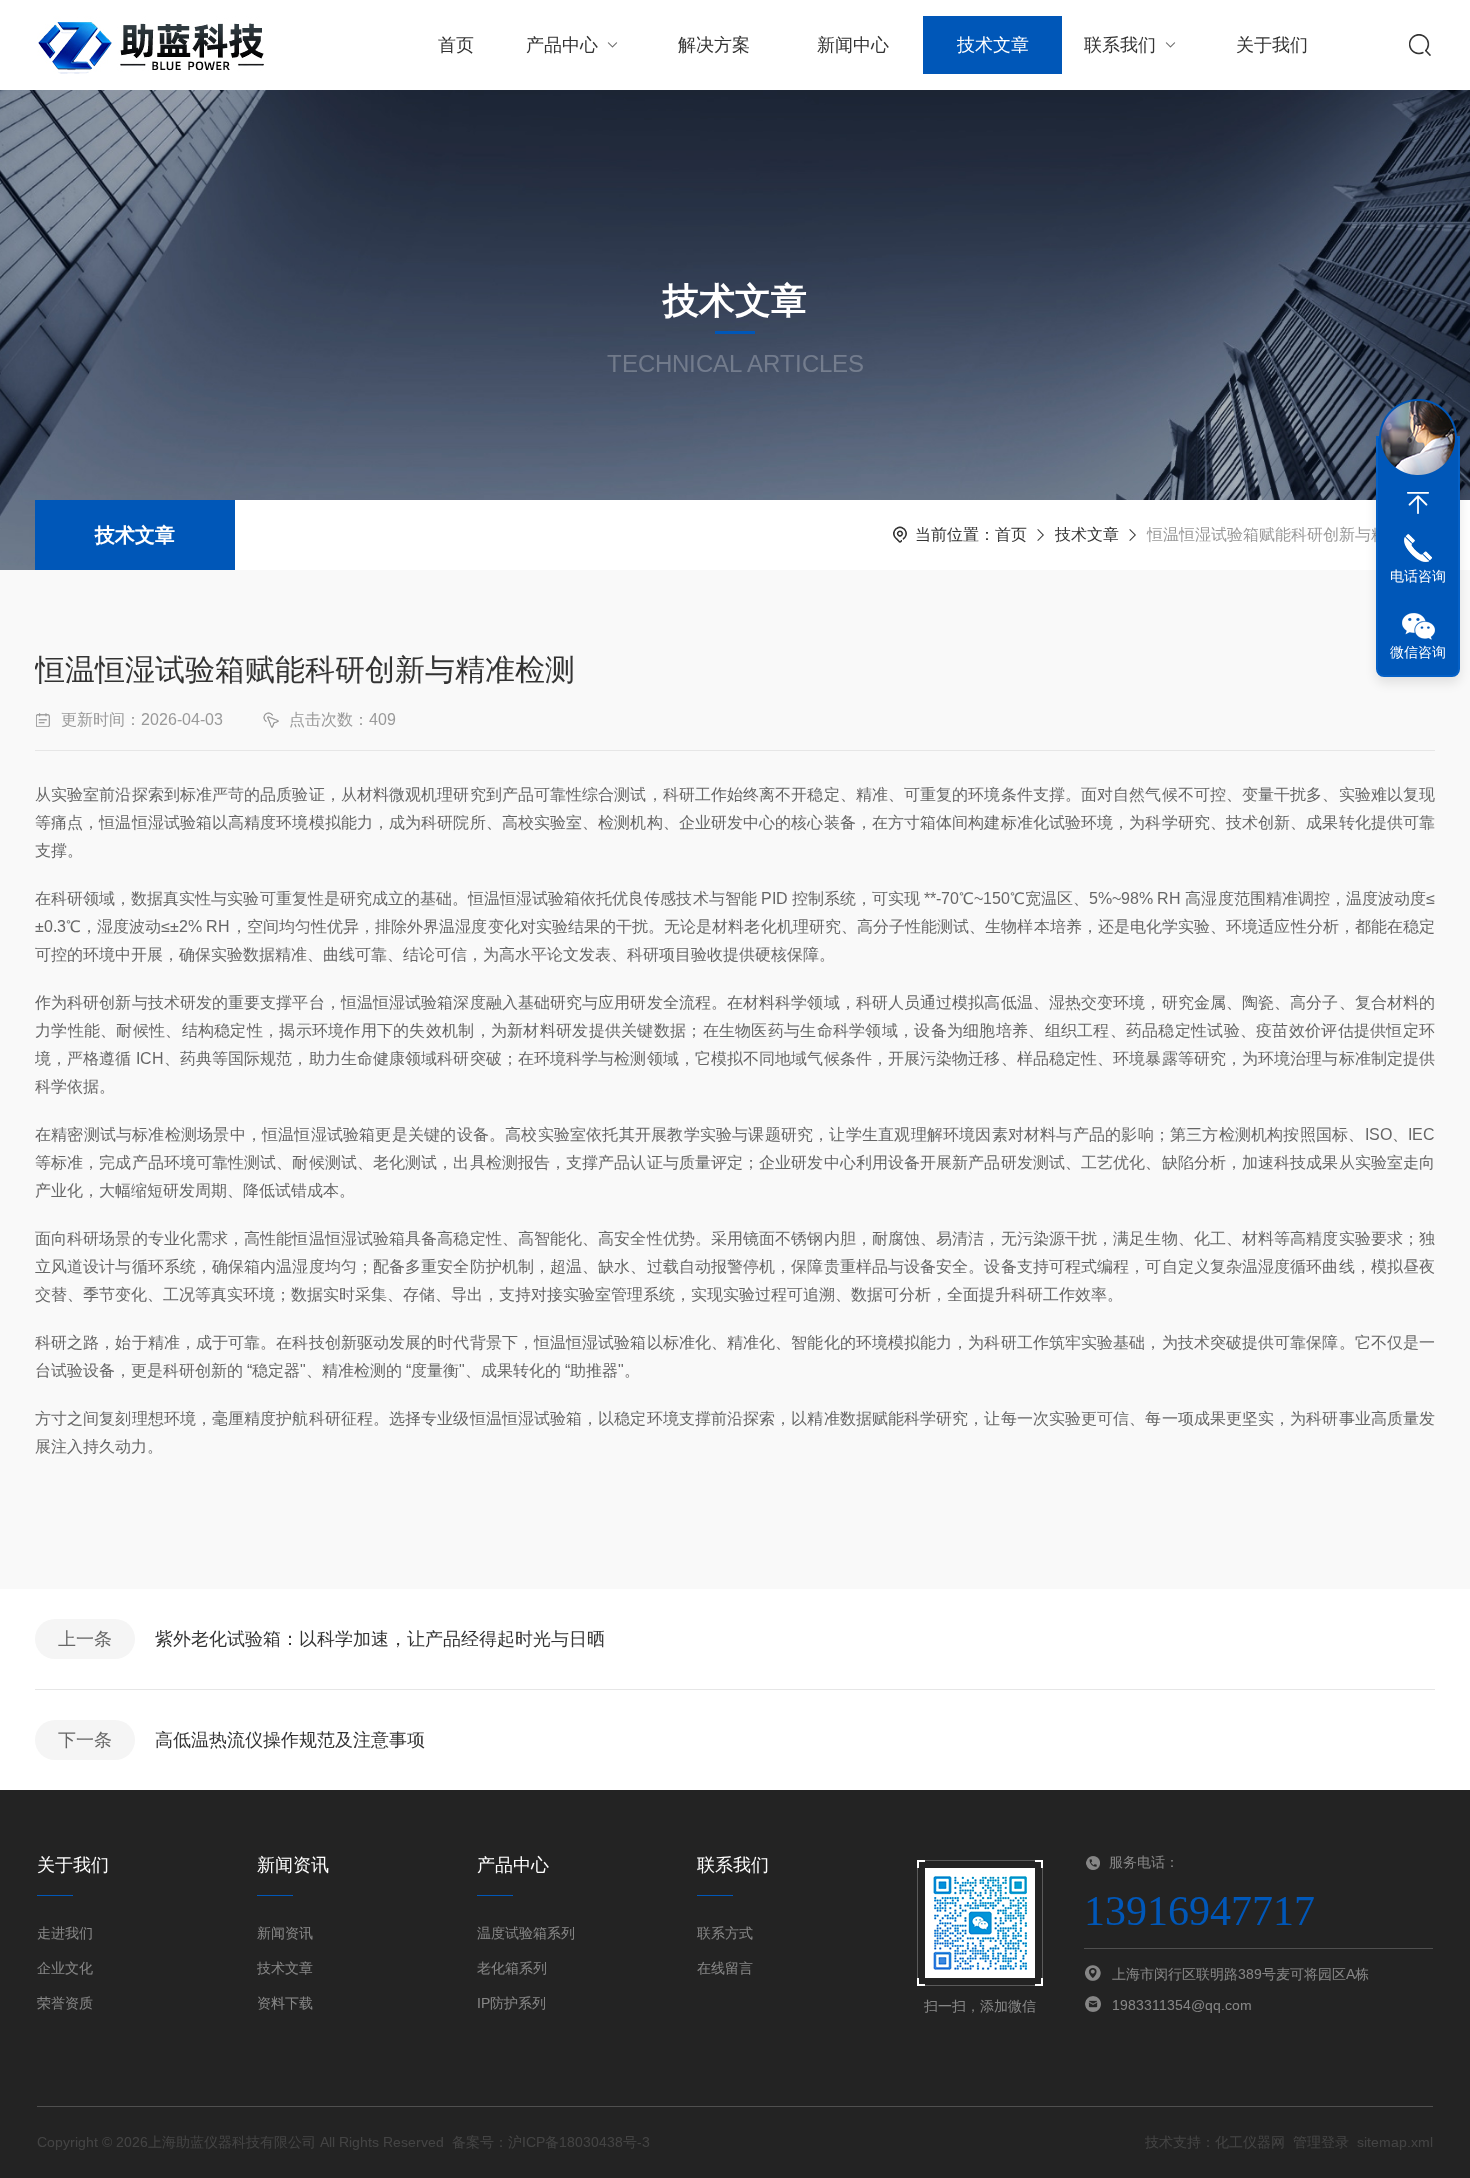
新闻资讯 (285, 1933)
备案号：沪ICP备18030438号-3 (551, 2142)
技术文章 (993, 45)
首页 (456, 45)
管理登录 (1321, 2142)
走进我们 (65, 1933)
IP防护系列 (511, 2003)
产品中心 (562, 45)
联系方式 (725, 1933)
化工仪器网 (1250, 2142)
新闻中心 (853, 45)
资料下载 (285, 2003)
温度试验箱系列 (526, 1933)
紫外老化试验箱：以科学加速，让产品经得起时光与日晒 (380, 1639)
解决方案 (714, 45)
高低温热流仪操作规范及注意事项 (290, 1740)
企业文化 (65, 1968)
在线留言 (725, 1968)
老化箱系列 (512, 1968)
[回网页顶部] (1418, 503)
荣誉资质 (65, 2003)
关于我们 (1272, 45)
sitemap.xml (1395, 2142)
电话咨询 (1418, 576)
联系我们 (1120, 45)
